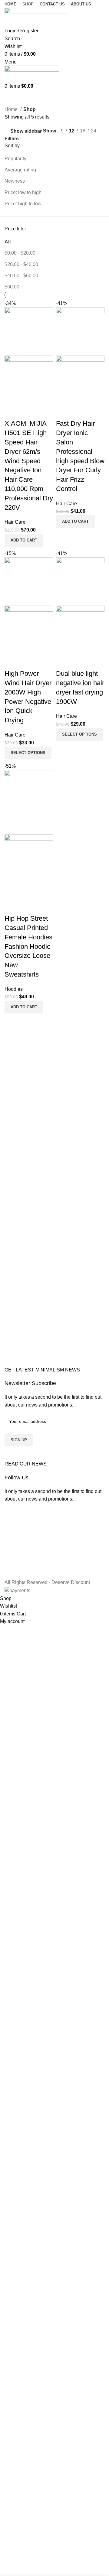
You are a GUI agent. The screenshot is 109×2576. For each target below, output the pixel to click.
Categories (17, 94)
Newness (15, 181)
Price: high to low (23, 204)
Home (12, 109)
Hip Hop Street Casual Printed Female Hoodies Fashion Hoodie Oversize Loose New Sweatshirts (28, 946)
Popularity (15, 159)
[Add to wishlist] (45, 411)
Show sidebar (26, 131)
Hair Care (15, 522)
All (8, 242)
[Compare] (12, 411)
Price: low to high (23, 192)
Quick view (28, 411)
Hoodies (14, 989)
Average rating (20, 170)
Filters (12, 139)
